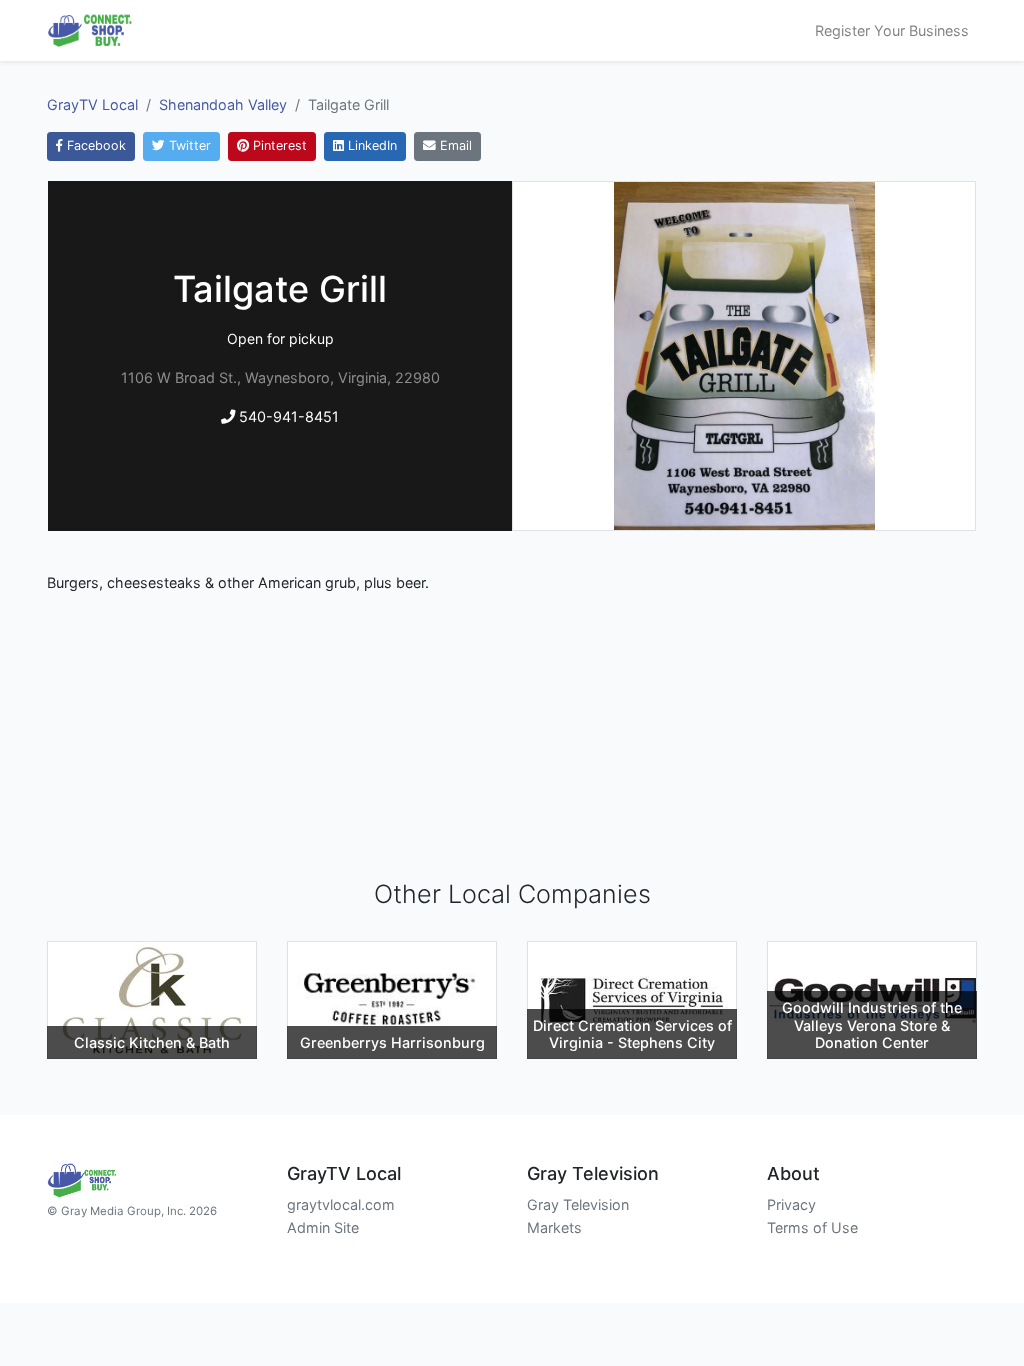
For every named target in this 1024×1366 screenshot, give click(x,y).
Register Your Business (892, 30)
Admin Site (323, 1227)
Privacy (791, 1204)
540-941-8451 (287, 416)
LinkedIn (370, 145)
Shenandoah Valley (223, 104)
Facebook (94, 145)
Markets (554, 1227)
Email (454, 145)
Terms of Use (812, 1227)
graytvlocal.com (341, 1204)
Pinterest (278, 145)
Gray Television (578, 1204)
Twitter (188, 145)
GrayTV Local (92, 104)
